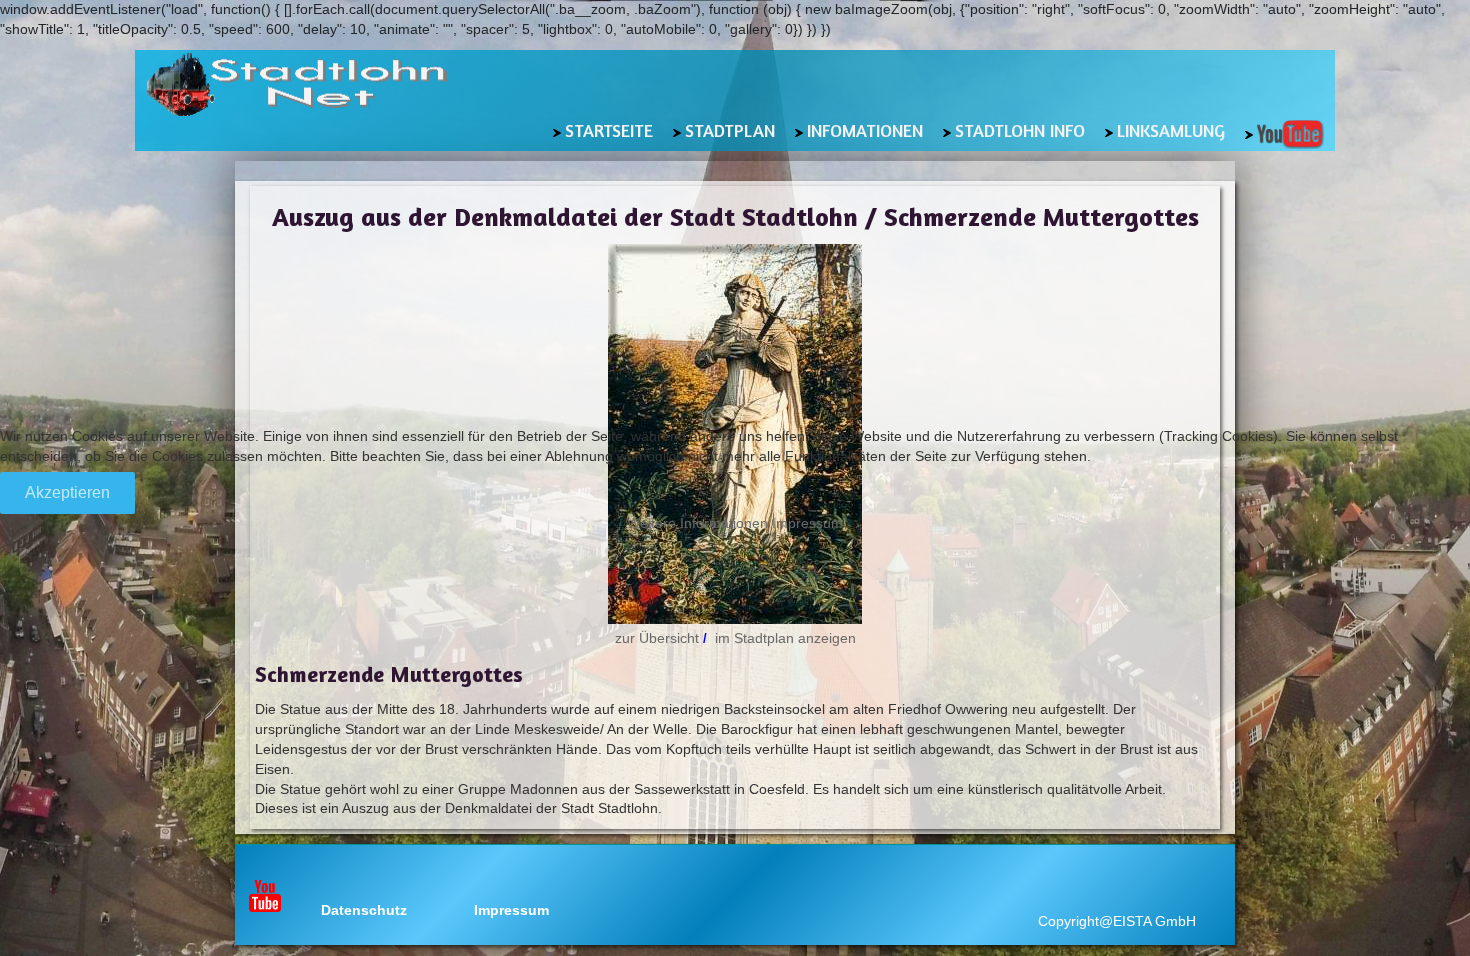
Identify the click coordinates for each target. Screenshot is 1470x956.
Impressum (807, 523)
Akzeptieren (67, 492)
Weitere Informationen (697, 523)
